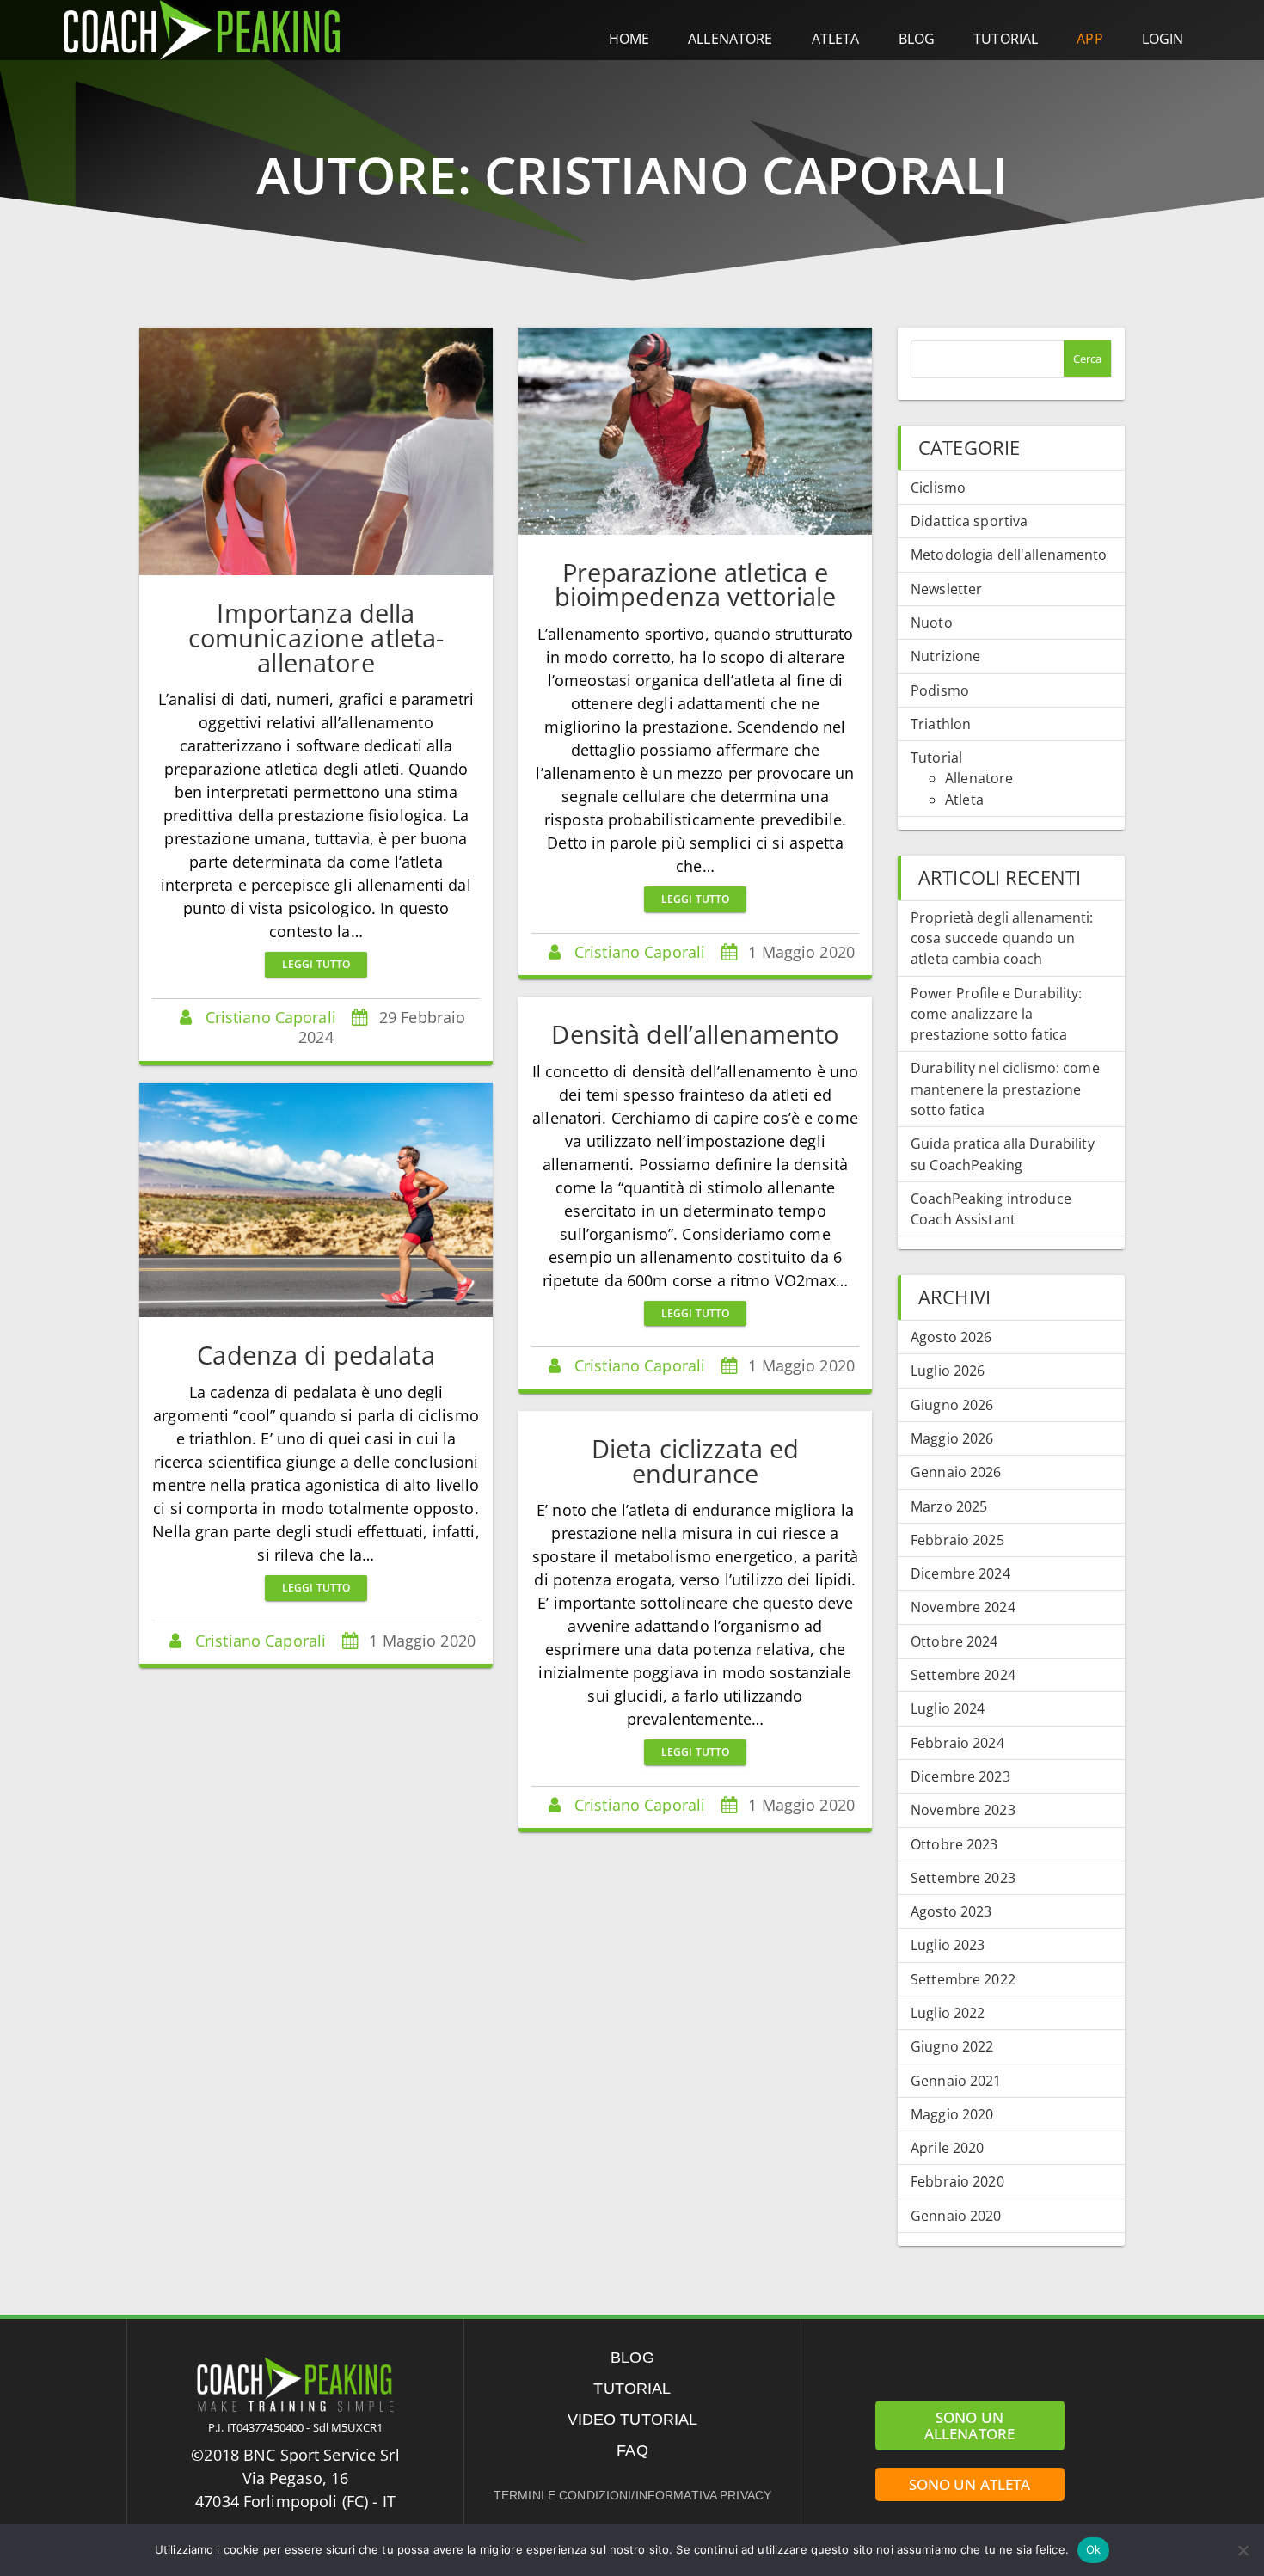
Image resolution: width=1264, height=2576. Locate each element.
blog (917, 39)
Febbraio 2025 (957, 1540)
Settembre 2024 (963, 1675)
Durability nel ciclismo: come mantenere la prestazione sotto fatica (1005, 1089)
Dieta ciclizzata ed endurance (695, 1461)
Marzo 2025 (949, 1506)
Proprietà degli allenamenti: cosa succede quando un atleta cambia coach (1002, 938)
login (1163, 39)
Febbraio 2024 (957, 1743)
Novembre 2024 (963, 1607)
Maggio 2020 (952, 2114)
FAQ (632, 2450)
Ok (1093, 2549)
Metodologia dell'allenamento (1009, 555)
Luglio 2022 (948, 2013)
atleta (836, 39)
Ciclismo (938, 488)
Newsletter (946, 589)
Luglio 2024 (948, 1708)
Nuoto (932, 623)
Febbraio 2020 (957, 2181)
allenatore (730, 39)
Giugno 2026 (952, 1405)
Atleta (964, 800)
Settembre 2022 (963, 1979)
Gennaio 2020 (956, 2216)
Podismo (940, 690)
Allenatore (979, 778)
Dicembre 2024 (960, 1573)
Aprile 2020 (947, 2148)
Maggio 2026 (952, 1438)
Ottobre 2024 (954, 1641)
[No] (1243, 2550)
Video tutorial (633, 2420)
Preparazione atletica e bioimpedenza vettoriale (696, 585)
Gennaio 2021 (956, 2081)
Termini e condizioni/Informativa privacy (632, 2495)
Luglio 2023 (948, 1945)
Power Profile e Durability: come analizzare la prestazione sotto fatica (996, 1014)
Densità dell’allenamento (695, 1034)
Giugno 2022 (952, 2046)
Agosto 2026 (951, 1337)
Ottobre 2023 (954, 1844)
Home (629, 39)
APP (1089, 39)
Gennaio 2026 (956, 1472)
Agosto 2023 (951, 1911)
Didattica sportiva (969, 521)
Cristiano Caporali (271, 1017)
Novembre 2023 (963, 1810)
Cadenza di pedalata (316, 1355)
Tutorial (1006, 39)
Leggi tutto (316, 964)
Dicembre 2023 (960, 1776)
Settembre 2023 (963, 1878)
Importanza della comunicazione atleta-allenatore (316, 638)
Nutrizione (945, 656)
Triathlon (941, 724)
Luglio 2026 (948, 1371)
